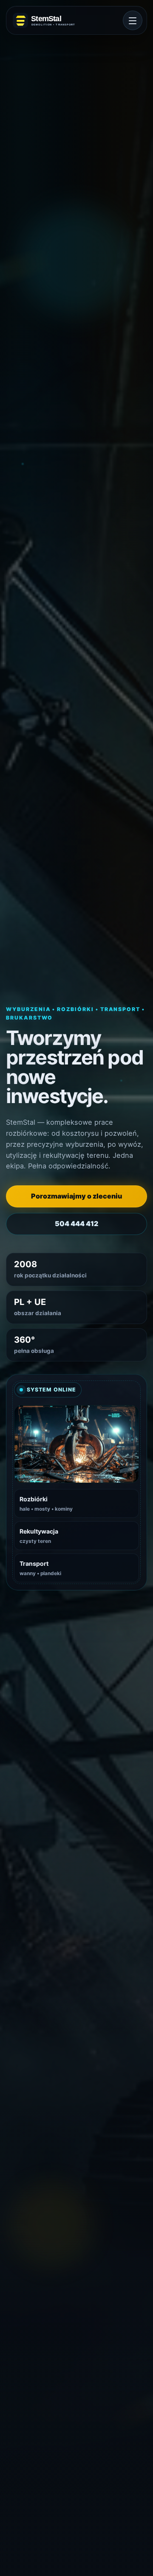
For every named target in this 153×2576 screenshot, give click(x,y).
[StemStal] (48, 20)
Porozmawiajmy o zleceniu (76, 1196)
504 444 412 (76, 1224)
